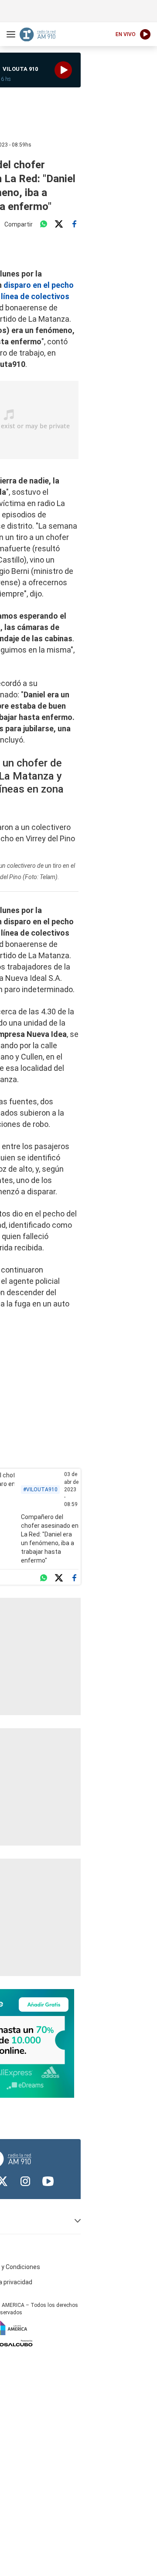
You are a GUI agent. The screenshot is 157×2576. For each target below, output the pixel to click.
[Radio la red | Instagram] (25, 2181)
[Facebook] (74, 224)
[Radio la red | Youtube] (48, 2181)
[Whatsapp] (44, 224)
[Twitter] (59, 224)
